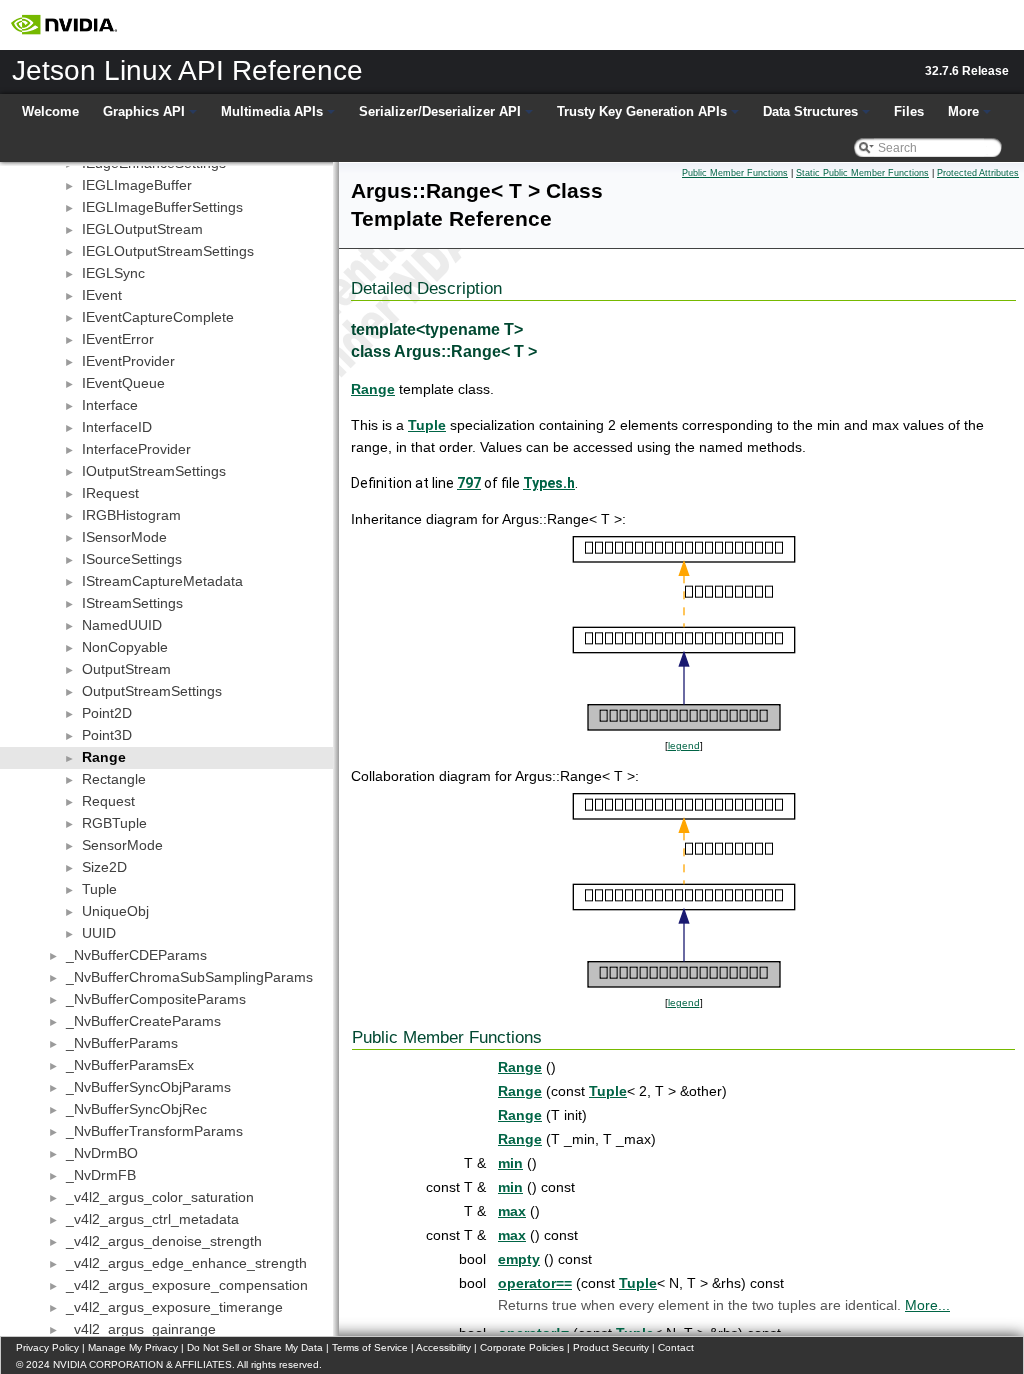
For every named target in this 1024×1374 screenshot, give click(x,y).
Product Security (611, 1347)
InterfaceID (117, 427)
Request (108, 801)
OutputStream (126, 669)
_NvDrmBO (102, 1153)
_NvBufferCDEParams (136, 955)
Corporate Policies (522, 1347)
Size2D (104, 867)
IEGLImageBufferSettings (162, 207)
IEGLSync (113, 273)
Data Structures (810, 111)
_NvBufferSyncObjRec (136, 1109)
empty (519, 1259)
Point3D (107, 735)
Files (909, 111)
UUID (99, 933)
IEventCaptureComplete (158, 317)
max (512, 1211)
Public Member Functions (735, 173)
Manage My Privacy (133, 1347)
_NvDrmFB (101, 1175)
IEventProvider (128, 361)
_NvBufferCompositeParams (156, 999)
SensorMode (122, 845)
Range (104, 757)
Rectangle (114, 779)
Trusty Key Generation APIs (642, 111)
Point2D (107, 713)
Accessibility (443, 1347)
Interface (110, 405)
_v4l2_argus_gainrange (141, 1329)
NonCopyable (125, 647)
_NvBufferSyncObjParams (148, 1087)
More (963, 111)
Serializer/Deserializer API (440, 111)
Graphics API (144, 111)
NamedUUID (122, 625)
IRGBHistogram (131, 515)
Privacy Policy (47, 1347)
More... (927, 1305)
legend (684, 745)
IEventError (118, 339)
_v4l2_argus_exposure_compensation (187, 1285)
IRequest (110, 493)
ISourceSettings (132, 559)
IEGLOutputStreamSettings (168, 251)
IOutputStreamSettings (154, 471)
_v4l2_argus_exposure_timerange (174, 1307)
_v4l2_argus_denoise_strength (164, 1241)
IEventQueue (123, 383)
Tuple (99, 889)
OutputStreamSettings (152, 691)
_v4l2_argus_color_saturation (160, 1197)
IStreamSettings (132, 603)
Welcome (50, 111)
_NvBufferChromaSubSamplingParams (189, 977)
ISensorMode (124, 537)
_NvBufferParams (122, 1043)
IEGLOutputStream (142, 229)
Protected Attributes (978, 173)
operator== (535, 1283)
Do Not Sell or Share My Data (255, 1347)
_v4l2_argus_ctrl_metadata (152, 1219)
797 (469, 483)
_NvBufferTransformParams (154, 1131)
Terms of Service (370, 1347)
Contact (676, 1347)
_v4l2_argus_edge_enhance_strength (186, 1263)
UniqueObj (115, 911)
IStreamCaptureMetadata (162, 581)
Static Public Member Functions (862, 173)
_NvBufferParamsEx (130, 1065)
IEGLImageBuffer (137, 185)
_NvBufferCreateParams (143, 1021)
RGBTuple (114, 823)
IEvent (102, 295)
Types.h (549, 483)
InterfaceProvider (136, 449)
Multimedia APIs (272, 111)
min (510, 1163)
